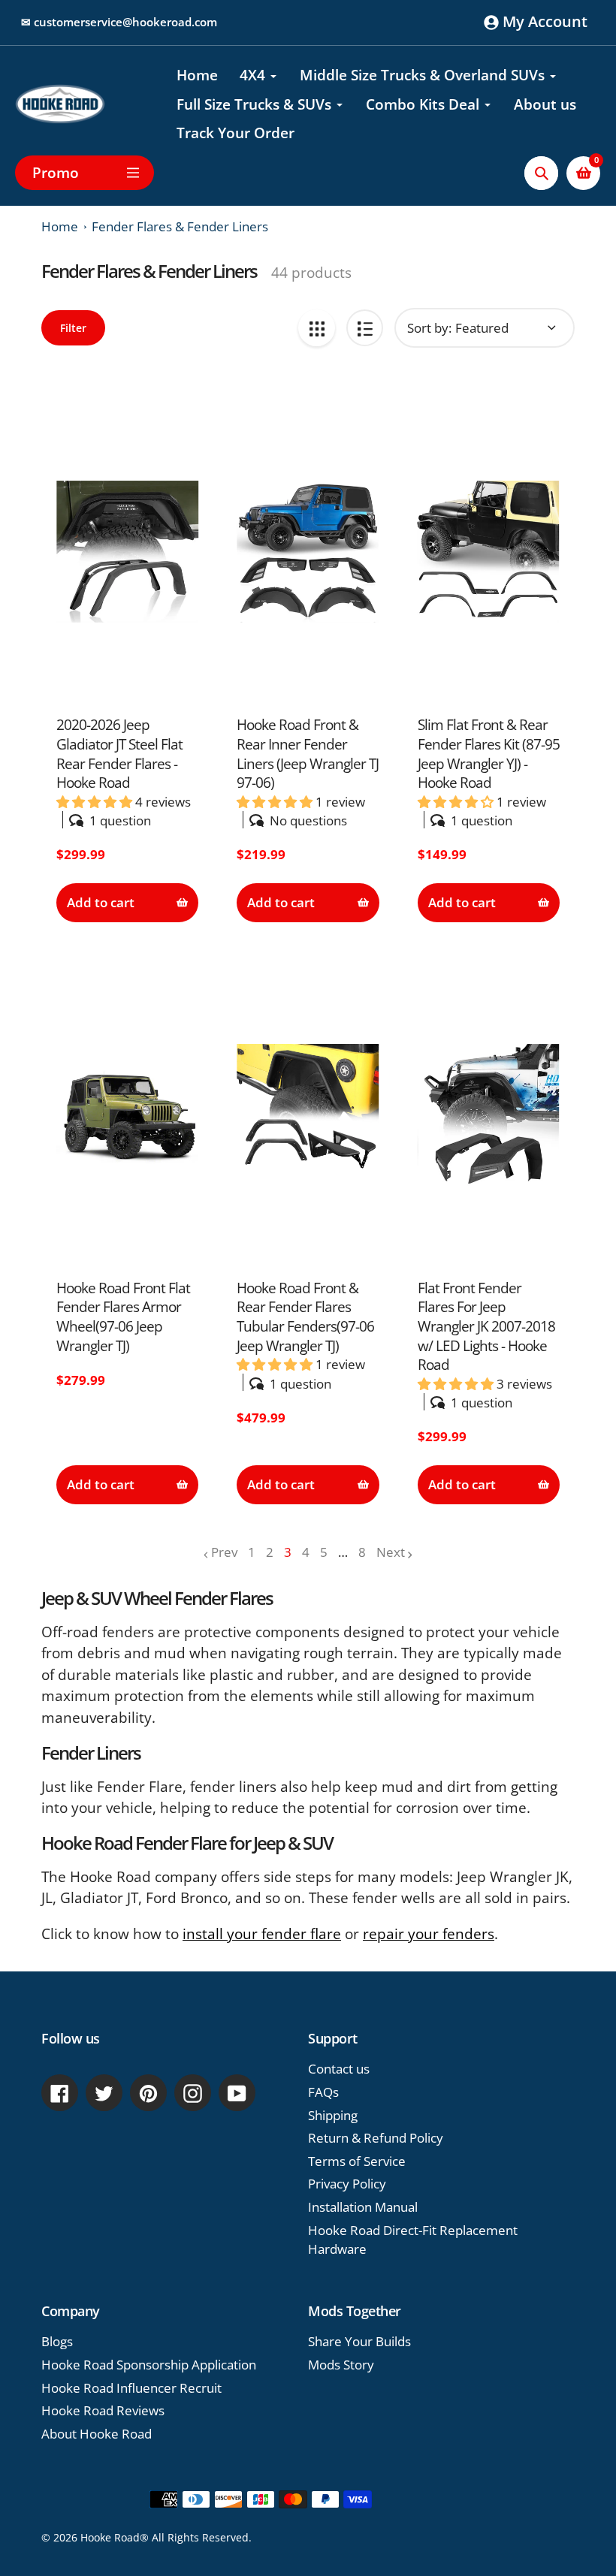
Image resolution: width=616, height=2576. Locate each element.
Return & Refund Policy (376, 2138)
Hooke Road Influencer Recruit (131, 2388)
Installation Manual (363, 2207)
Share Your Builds (359, 2341)
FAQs (323, 2092)
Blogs (57, 2341)
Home (60, 226)
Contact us (339, 2069)
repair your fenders (429, 1934)
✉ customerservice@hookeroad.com (119, 22)
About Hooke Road (97, 2434)
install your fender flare (262, 1934)
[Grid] (317, 328)
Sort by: (429, 328)
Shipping (333, 2115)
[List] (365, 328)
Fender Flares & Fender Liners (180, 226)
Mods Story (341, 2365)
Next (391, 1552)
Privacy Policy (347, 2184)
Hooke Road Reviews (103, 2410)
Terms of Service (357, 2161)
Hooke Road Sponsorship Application (149, 2365)
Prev (224, 1552)
